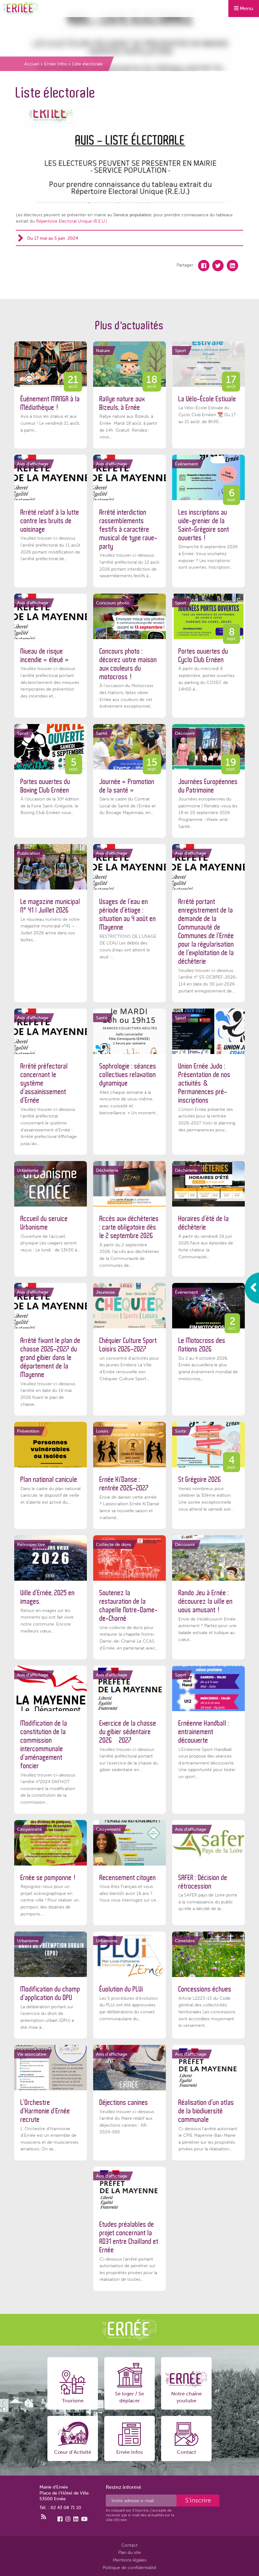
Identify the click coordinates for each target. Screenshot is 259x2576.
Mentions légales (129, 2560)
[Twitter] (218, 266)
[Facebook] (204, 266)
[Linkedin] (232, 266)
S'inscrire (198, 2500)
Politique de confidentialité (129, 2567)
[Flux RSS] (44, 2517)
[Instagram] (68, 2519)
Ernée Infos (56, 64)
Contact (129, 2545)
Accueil (32, 64)
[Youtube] (84, 2519)
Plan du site (129, 2552)
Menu (246, 8)
